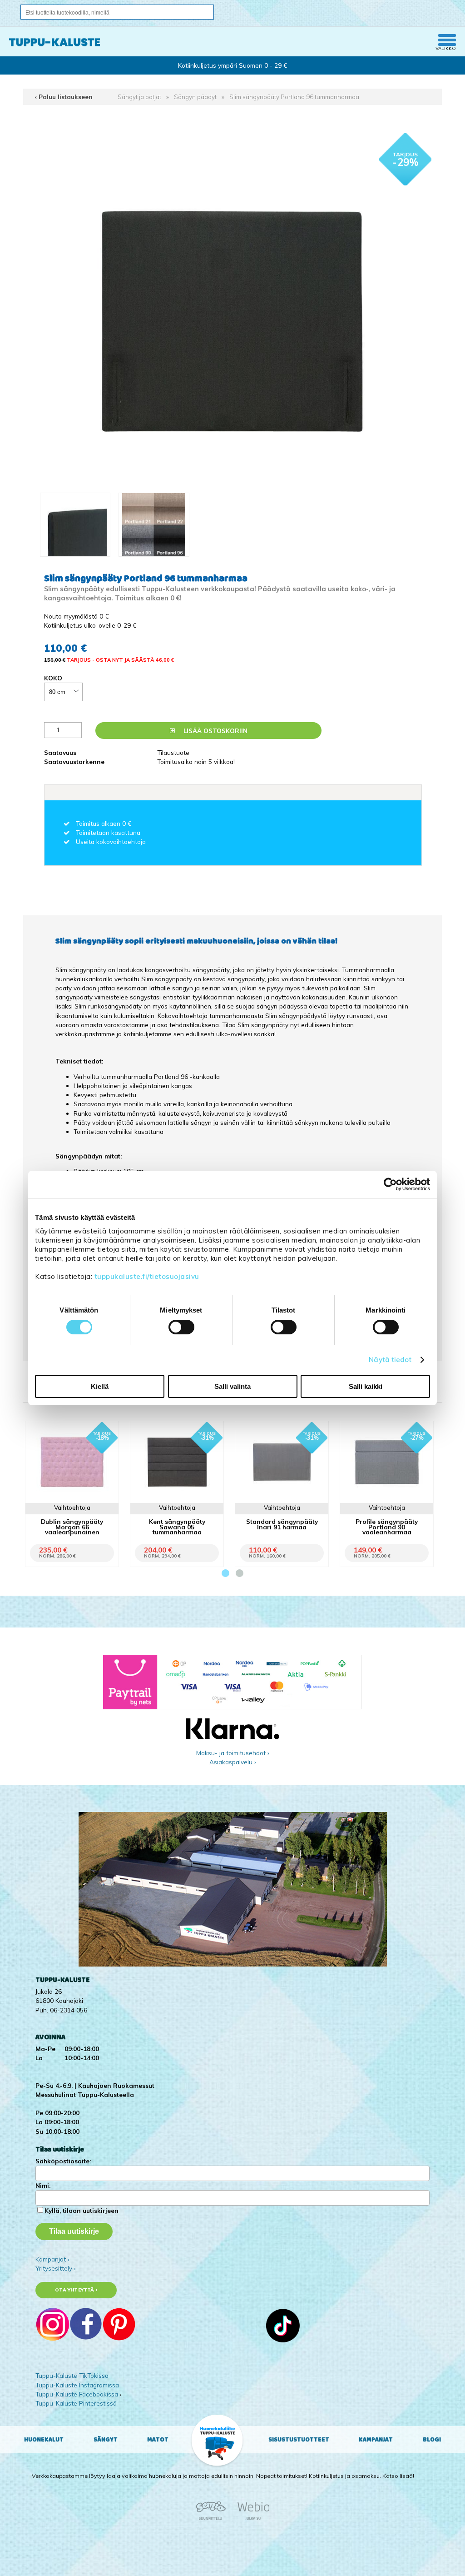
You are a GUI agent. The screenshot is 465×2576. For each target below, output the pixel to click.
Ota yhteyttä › (76, 2290)
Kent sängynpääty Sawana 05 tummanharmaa (177, 1526)
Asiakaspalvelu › (233, 1762)
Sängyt (106, 2440)
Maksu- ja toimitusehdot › (233, 1753)
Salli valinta (232, 1386)
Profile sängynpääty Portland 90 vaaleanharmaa (387, 1526)
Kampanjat (376, 2440)
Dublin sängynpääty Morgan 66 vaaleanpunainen (72, 1526)
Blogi (432, 2440)
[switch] (181, 1327)
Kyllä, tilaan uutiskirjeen (82, 2210)
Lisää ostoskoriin (215, 731)
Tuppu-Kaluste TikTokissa (72, 2375)
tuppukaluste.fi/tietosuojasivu (147, 1276)
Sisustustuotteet (299, 2440)
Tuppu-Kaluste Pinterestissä (76, 2403)
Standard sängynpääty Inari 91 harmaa (282, 1524)
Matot (158, 2440)
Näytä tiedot (390, 1360)
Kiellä (100, 1386)
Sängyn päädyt (195, 97)
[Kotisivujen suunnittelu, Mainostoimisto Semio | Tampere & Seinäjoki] (214, 2519)
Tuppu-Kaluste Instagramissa (77, 2385)
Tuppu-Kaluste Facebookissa (77, 2394)
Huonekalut (44, 2440)
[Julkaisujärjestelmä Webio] (251, 2519)
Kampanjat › (52, 2259)
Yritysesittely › (56, 2268)
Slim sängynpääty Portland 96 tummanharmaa (294, 97)
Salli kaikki (366, 1386)
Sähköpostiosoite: (63, 2161)
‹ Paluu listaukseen (64, 97)
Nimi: (43, 2185)
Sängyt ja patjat (139, 97)
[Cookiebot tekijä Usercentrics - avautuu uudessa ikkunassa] (390, 1184)
